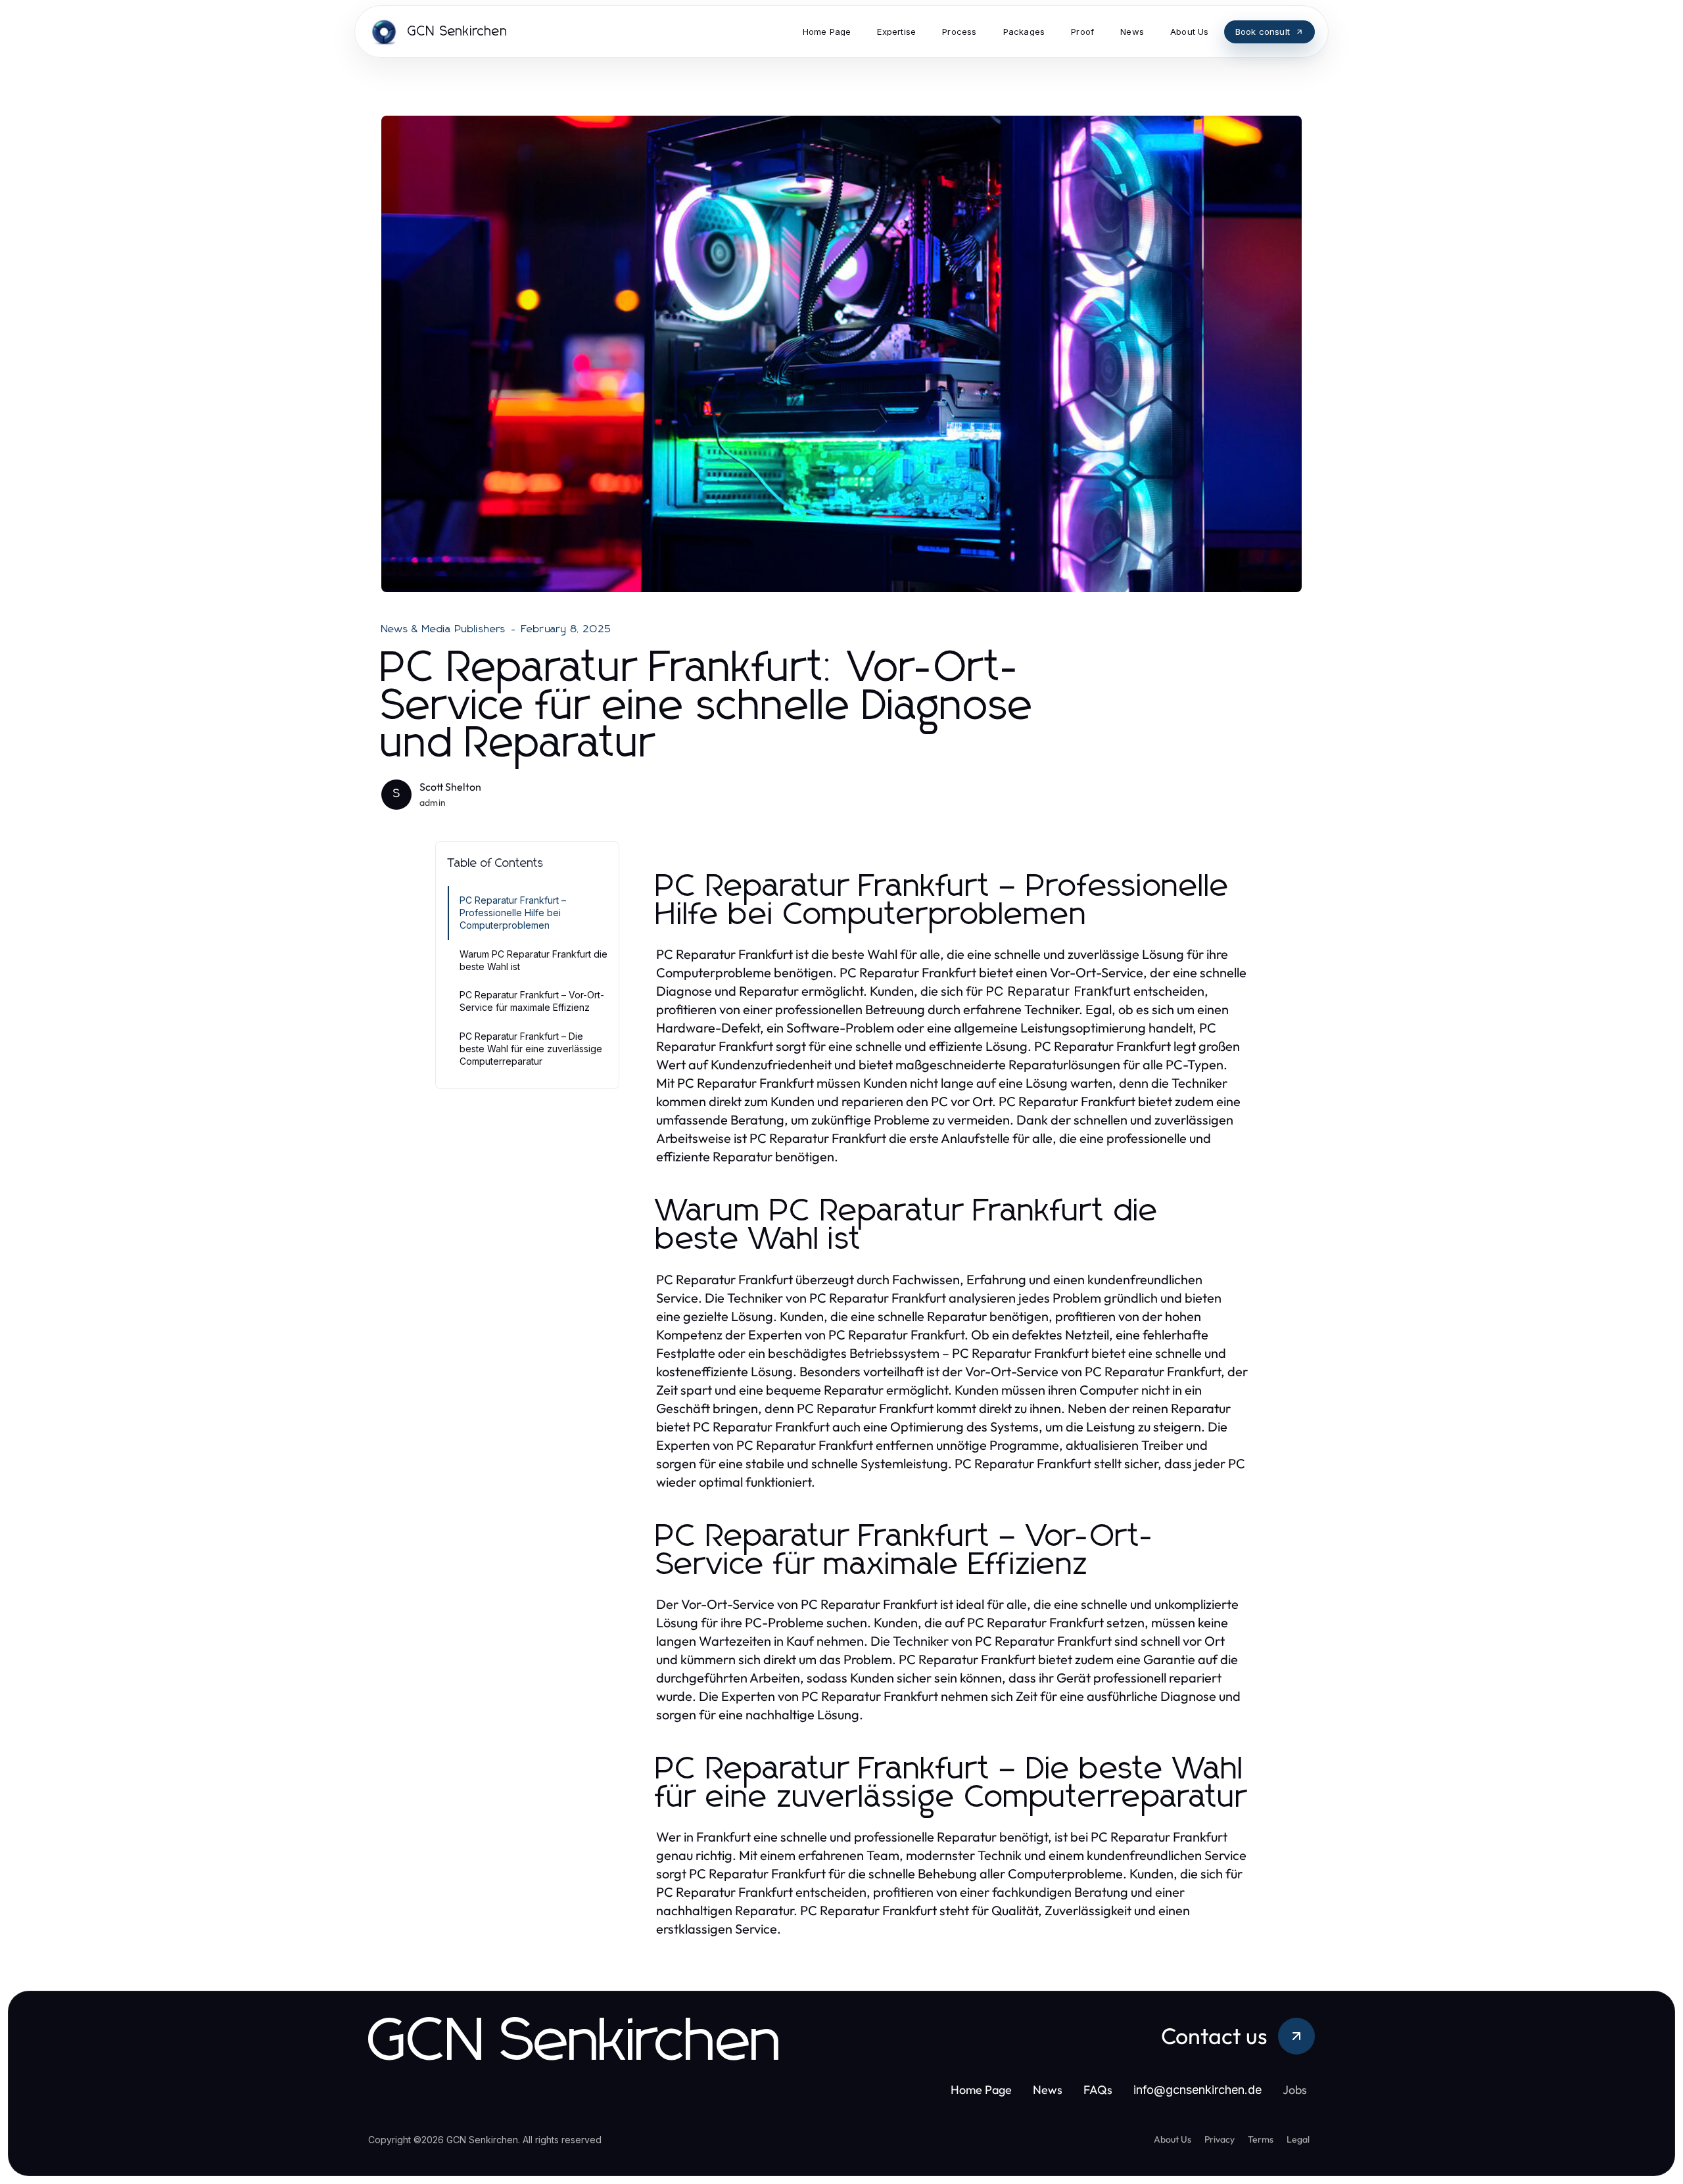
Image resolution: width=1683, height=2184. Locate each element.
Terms (1261, 2139)
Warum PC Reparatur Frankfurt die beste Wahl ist (533, 960)
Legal (1298, 2139)
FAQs (1098, 2090)
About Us (1173, 2139)
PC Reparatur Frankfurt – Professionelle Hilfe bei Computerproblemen (513, 913)
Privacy (1220, 2139)
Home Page (981, 2090)
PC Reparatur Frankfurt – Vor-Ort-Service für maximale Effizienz (532, 1001)
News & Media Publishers (444, 629)
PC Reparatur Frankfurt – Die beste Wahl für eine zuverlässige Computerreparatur (531, 1049)
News (1048, 2090)
